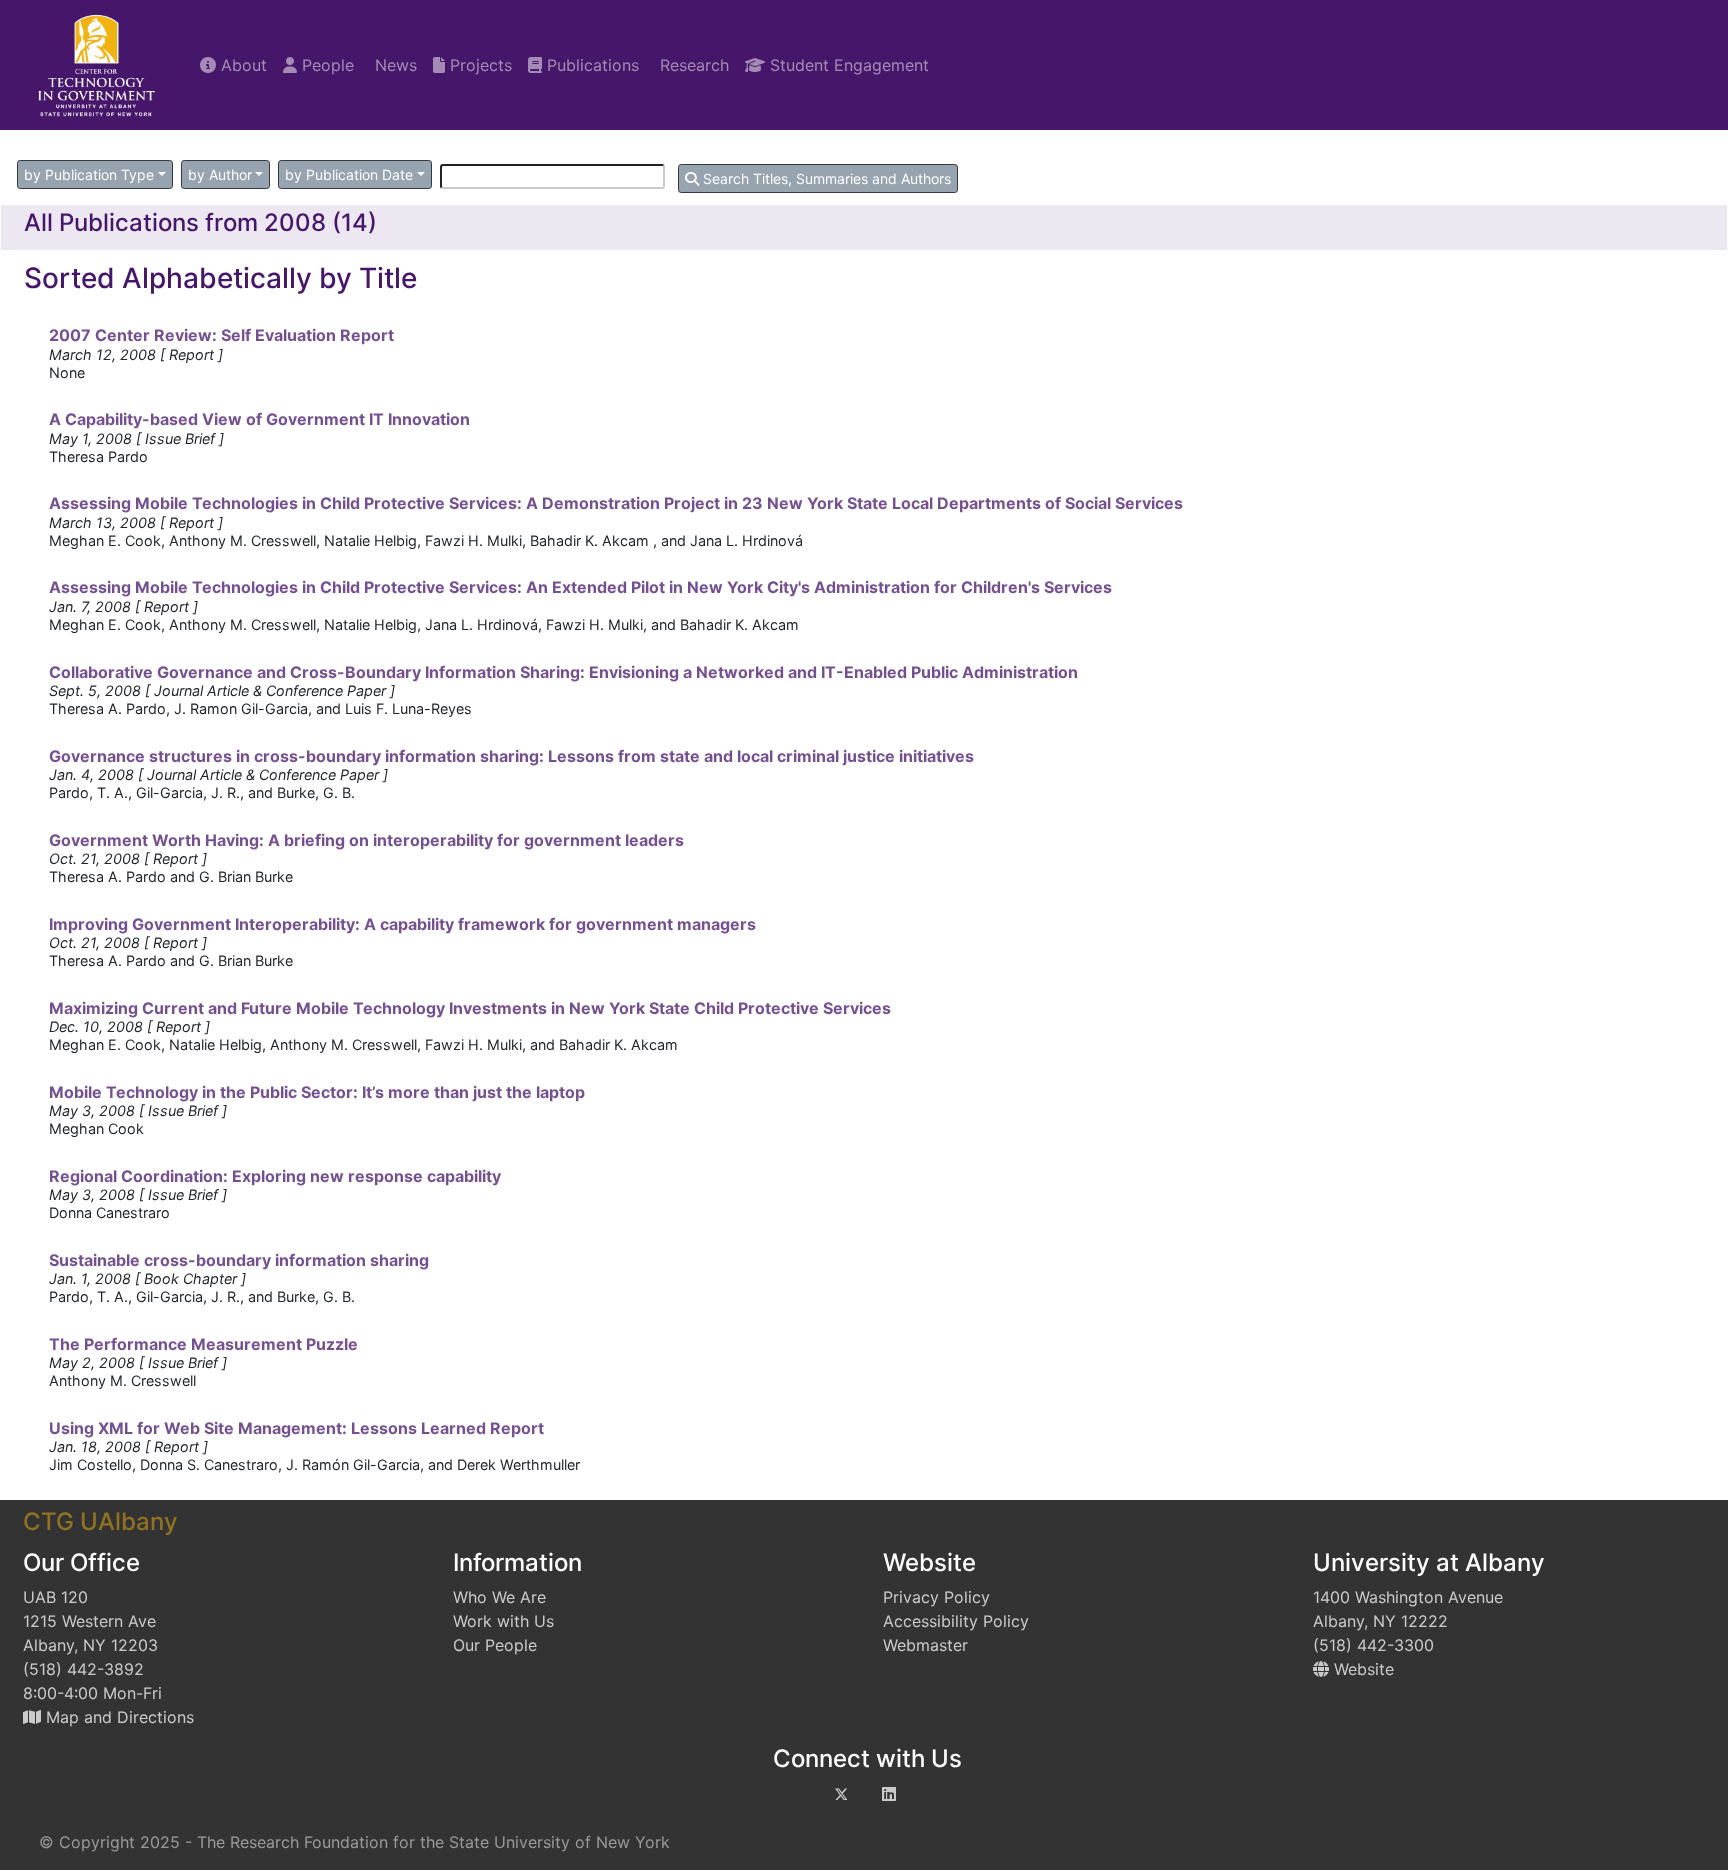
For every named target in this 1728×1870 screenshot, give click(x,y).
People (325, 65)
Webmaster (925, 1645)
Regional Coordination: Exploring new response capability (275, 1176)
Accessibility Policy (956, 1621)
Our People (495, 1645)
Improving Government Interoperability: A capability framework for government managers (402, 924)
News (393, 65)
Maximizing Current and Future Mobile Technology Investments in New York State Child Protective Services (470, 1008)
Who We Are (499, 1597)
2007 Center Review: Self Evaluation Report (221, 335)
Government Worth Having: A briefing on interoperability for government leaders (366, 840)
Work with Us (503, 1621)
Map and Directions (117, 1717)
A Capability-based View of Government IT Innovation (259, 419)
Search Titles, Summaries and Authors (825, 178)
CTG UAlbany (100, 1521)
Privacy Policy (936, 1597)
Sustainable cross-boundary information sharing (239, 1260)
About (241, 65)
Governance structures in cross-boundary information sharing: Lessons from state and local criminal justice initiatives (511, 756)
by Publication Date (349, 174)
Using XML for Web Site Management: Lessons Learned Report (296, 1428)
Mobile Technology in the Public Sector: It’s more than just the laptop (317, 1092)
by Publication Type (89, 174)
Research (692, 65)
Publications (590, 65)
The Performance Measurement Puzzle (203, 1344)
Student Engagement (847, 65)
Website (1361, 1669)
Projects (478, 65)
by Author (220, 174)
